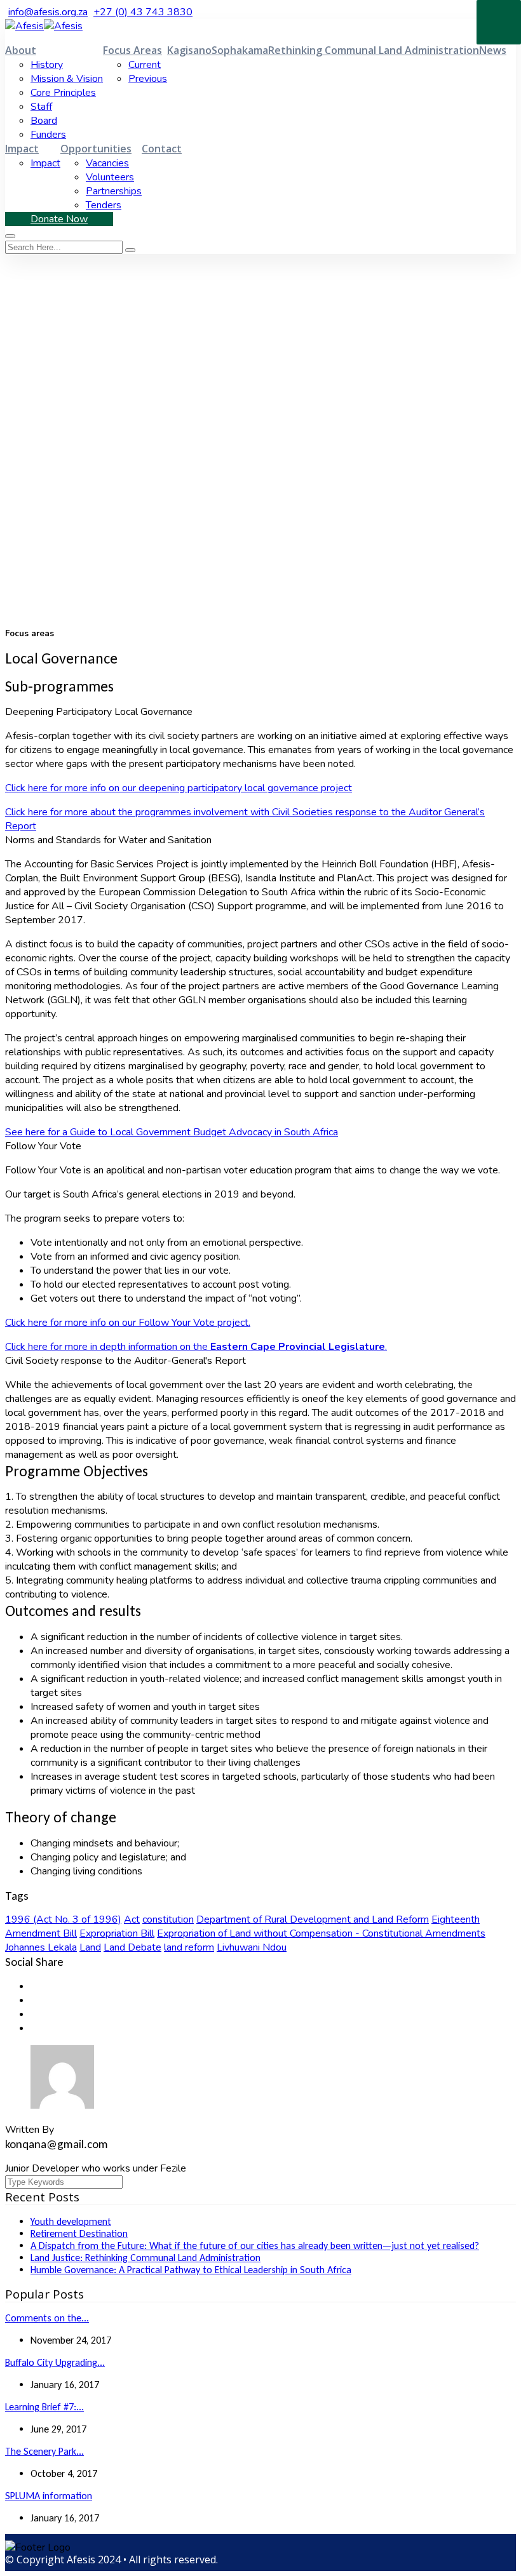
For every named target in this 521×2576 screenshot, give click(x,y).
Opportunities (96, 149)
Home (21, 494)
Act (132, 1919)
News (493, 50)
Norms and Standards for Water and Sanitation (108, 840)
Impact (22, 149)
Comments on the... (47, 2318)
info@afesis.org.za (48, 12)
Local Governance (89, 494)
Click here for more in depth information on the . (196, 1347)
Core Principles (63, 93)
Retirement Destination (79, 2233)
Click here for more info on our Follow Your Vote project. (128, 1323)
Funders (48, 135)
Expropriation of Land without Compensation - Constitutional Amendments (321, 1933)
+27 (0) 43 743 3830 (143, 12)
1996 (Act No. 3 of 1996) (63, 1919)
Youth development (71, 2221)
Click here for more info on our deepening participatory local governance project (179, 788)
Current (145, 65)
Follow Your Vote (43, 1146)
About (21, 50)
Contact (162, 149)
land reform (189, 1947)
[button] (260, 712)
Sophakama (240, 50)
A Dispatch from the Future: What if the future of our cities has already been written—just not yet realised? (255, 2246)
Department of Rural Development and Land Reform (313, 1919)
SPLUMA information (49, 2496)
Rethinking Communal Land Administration (374, 50)
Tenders (104, 205)
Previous (148, 79)
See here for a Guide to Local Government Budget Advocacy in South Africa (172, 1132)
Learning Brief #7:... (44, 2407)
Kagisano (189, 50)
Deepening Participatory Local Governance (99, 712)
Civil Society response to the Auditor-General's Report (125, 1361)
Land (90, 1947)
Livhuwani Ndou (252, 1947)
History (47, 65)
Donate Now (59, 219)
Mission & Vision (67, 79)
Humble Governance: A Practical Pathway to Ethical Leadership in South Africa (191, 2270)
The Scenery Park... (44, 2451)
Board (44, 121)
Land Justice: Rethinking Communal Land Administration (145, 2258)
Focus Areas (132, 50)
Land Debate (132, 1947)
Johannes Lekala (41, 1947)
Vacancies (107, 163)
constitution (168, 1919)
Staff (41, 107)
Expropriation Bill (117, 1933)
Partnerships (114, 191)
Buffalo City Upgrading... (55, 2362)
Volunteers (110, 177)
